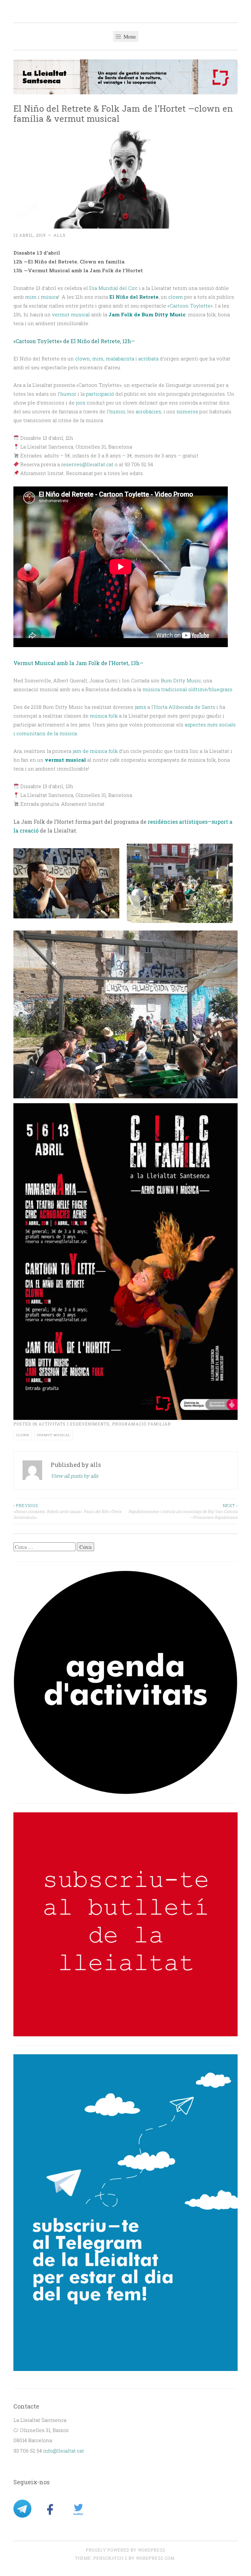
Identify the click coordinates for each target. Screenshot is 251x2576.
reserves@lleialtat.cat (87, 464)
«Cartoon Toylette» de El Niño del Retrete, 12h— (74, 341)
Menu (129, 36)
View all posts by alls (74, 1476)
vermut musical (53, 1435)
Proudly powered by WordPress (125, 2550)
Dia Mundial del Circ (113, 288)
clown (23, 1435)
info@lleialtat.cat (64, 2451)
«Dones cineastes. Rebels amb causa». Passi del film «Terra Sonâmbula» (67, 1511)
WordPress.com (155, 2558)
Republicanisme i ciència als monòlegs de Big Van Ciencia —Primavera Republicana (183, 1511)
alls (60, 235)
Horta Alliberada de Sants (184, 707)
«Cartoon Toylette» (190, 306)
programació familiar (142, 1424)
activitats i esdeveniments (74, 1424)
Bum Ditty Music (181, 680)
